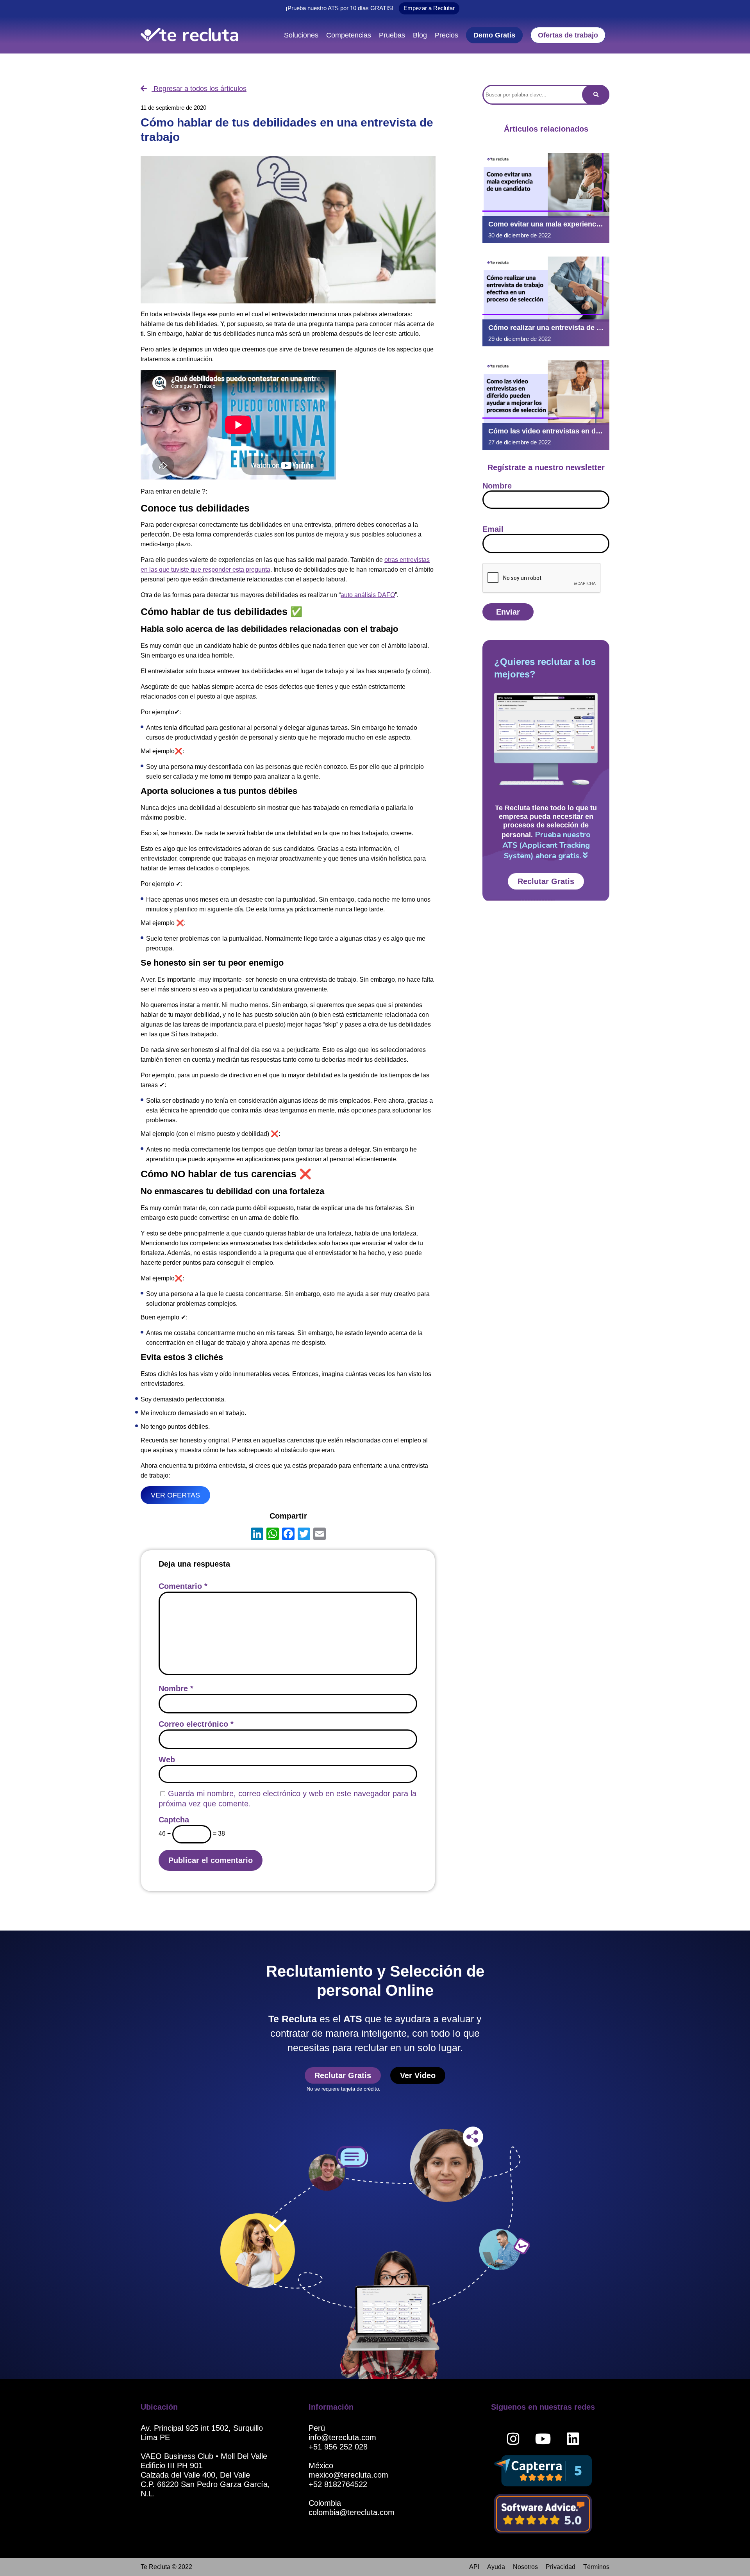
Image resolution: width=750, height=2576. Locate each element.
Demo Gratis (494, 35)
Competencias (349, 35)
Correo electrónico (196, 1724)
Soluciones (301, 35)
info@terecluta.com (342, 2437)
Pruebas (392, 35)
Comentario (183, 1586)
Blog (420, 35)
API (474, 2567)
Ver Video (418, 2075)
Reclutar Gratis (546, 881)
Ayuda (496, 2567)
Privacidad (561, 2567)
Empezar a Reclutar (429, 8)
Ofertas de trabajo (568, 35)
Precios (446, 35)
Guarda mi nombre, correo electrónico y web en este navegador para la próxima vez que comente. (287, 1799)
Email (493, 529)
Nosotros (525, 2567)
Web (167, 1760)
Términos (596, 2567)
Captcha (174, 1820)
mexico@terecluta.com (348, 2475)
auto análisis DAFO (368, 595)
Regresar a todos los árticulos (199, 89)
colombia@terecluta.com (352, 2512)
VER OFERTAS (175, 1495)
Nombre (176, 1688)
